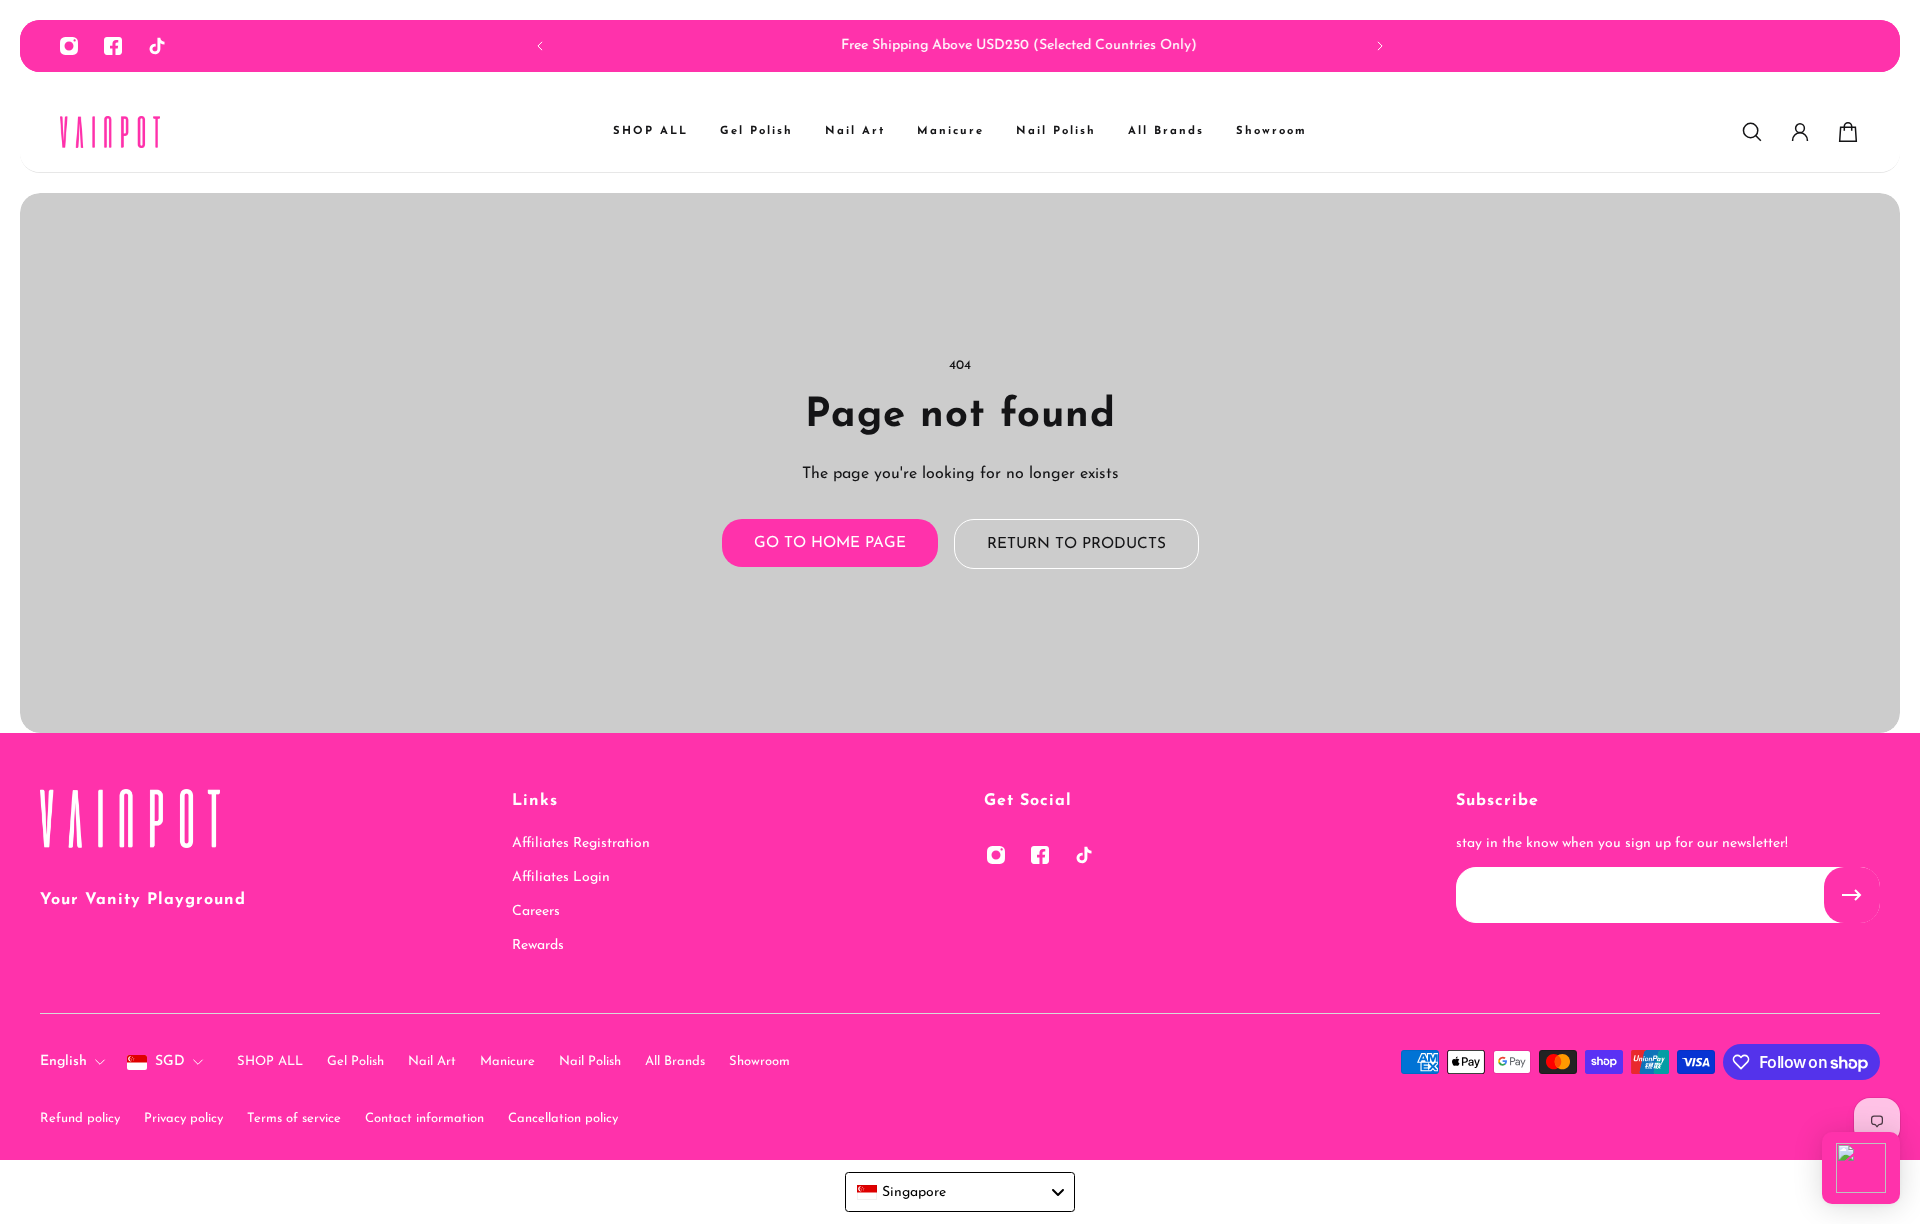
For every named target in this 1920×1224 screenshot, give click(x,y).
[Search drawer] (1752, 132)
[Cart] (1848, 132)
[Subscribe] (1852, 895)
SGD (170, 1061)
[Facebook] (113, 46)
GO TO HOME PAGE (830, 543)
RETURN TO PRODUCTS (1076, 544)
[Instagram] (69, 46)
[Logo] (110, 132)
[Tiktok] (157, 46)
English (63, 1061)
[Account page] (1800, 132)
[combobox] (960, 1192)
